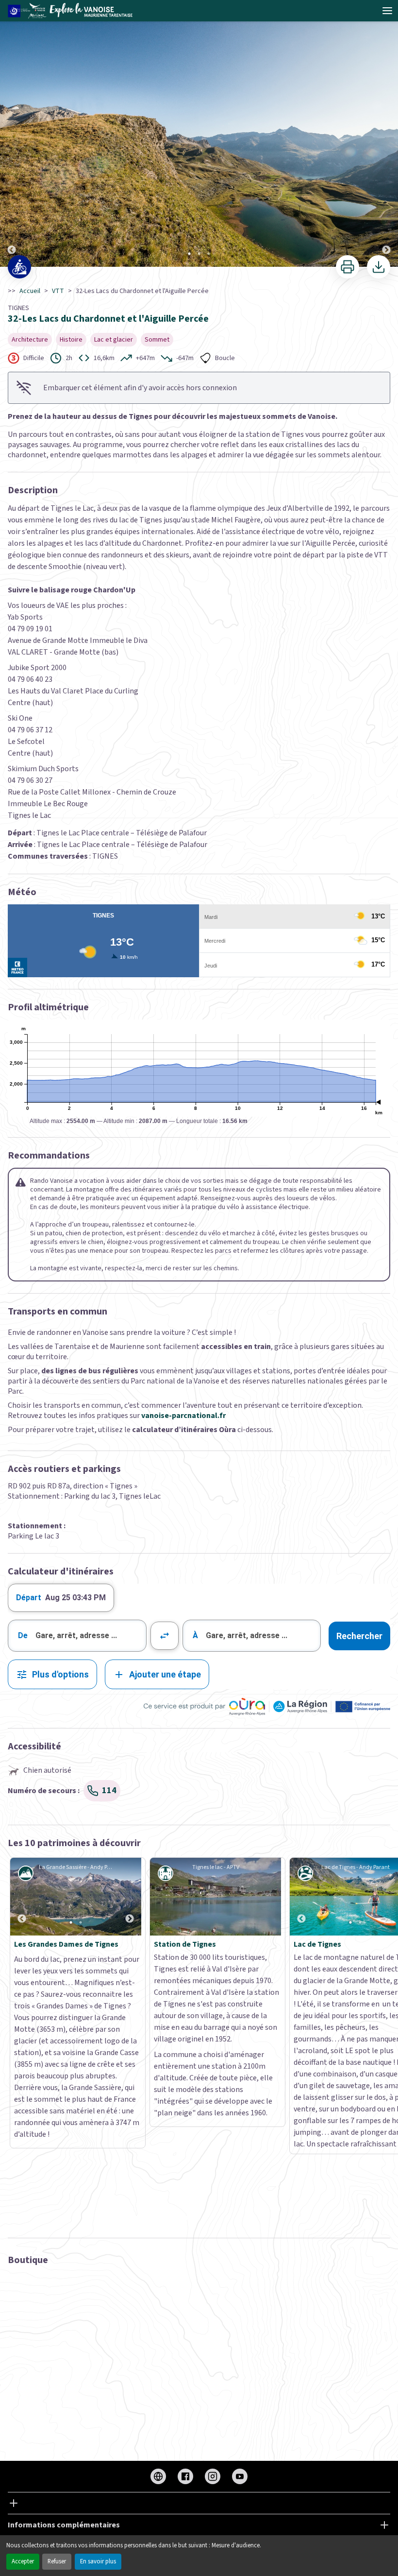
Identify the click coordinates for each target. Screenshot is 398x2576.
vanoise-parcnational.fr (183, 1416)
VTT (58, 291)
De (23, 1635)
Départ (29, 1598)
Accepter (23, 2561)
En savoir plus (98, 2561)
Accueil (30, 291)
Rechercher (359, 1636)
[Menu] (387, 11)
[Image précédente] (12, 134)
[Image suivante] (386, 134)
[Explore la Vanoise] (73, 11)
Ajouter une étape (165, 1674)
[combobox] (77, 1636)
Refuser (57, 2561)
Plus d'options (60, 1674)
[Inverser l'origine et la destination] (165, 1636)
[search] (91, 1636)
